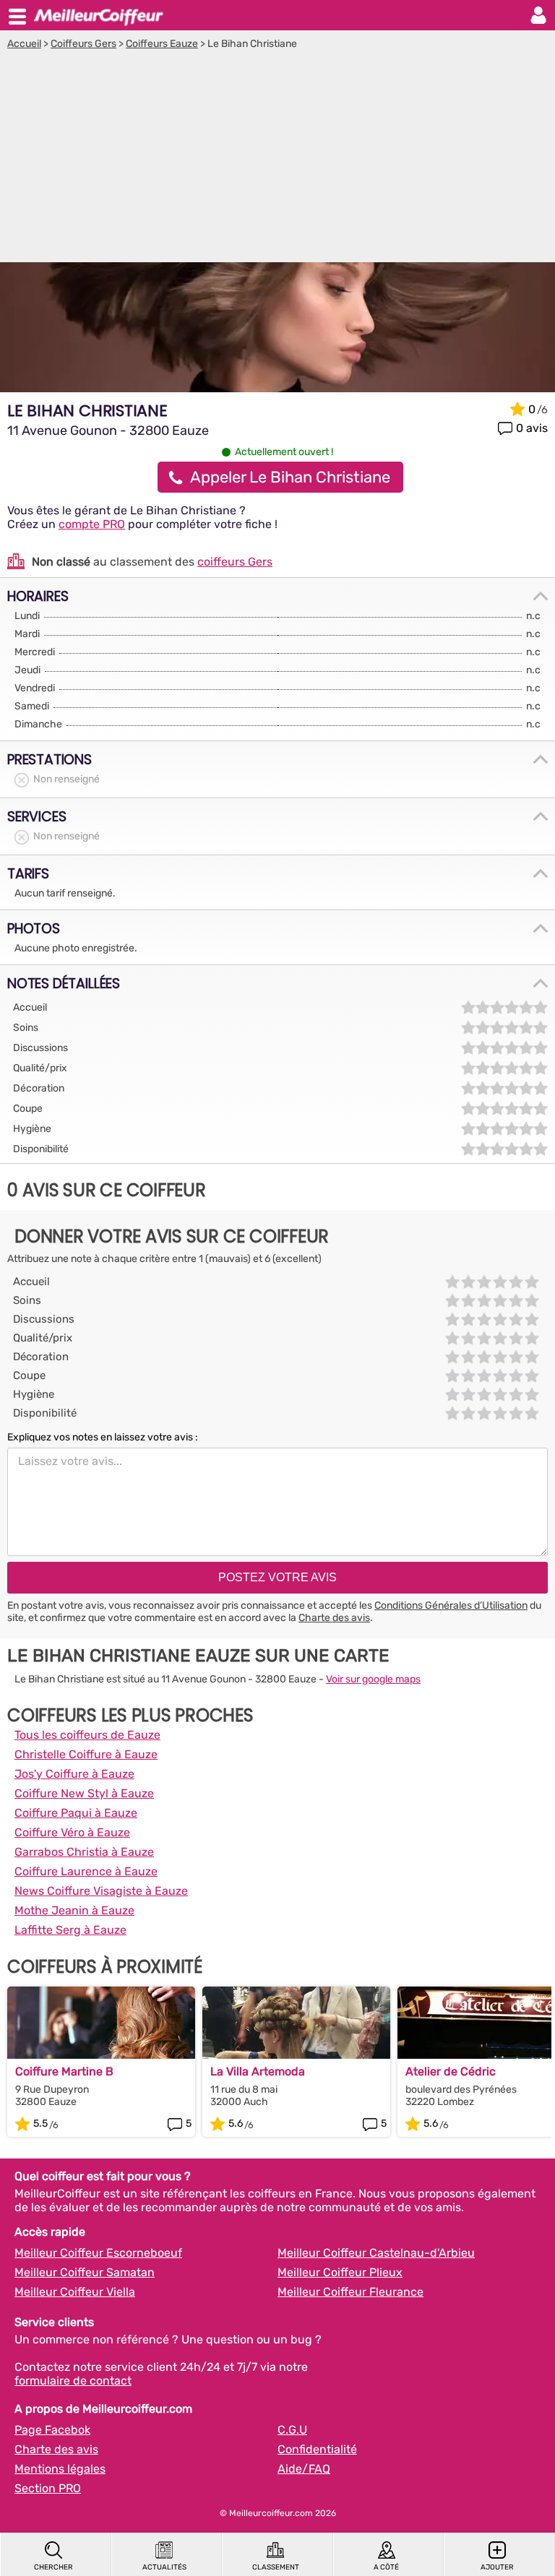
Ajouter (497, 2567)
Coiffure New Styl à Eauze (84, 1793)
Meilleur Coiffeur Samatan (85, 2272)
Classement (276, 2567)
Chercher (53, 2567)
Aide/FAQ (304, 2469)
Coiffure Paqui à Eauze (76, 1813)
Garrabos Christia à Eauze (84, 1852)
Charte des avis (334, 1618)
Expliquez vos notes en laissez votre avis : (103, 1437)
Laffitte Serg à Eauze (70, 1930)
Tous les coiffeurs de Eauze (87, 1735)
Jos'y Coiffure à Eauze (74, 1774)
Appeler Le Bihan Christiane (290, 477)
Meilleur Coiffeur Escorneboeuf (98, 2253)
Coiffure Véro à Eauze (72, 1832)
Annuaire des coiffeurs (98, 15)
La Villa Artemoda (258, 2071)
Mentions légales (60, 2469)
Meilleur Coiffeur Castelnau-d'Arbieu (376, 2253)
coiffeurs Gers (235, 562)
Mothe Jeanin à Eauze (74, 1910)
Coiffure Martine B (64, 2071)
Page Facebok (52, 2430)
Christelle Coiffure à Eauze (86, 1754)
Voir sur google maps (373, 1679)
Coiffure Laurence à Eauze (86, 1871)
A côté (386, 2567)
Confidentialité (317, 2449)
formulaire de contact (73, 2381)
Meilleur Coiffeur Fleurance (350, 2292)
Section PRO (48, 2488)
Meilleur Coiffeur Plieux (340, 2272)
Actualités (164, 2567)
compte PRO (92, 524)
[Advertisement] (277, 158)
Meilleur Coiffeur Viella (75, 2292)
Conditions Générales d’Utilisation (451, 1605)
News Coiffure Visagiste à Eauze (101, 1891)
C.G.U (292, 2430)
